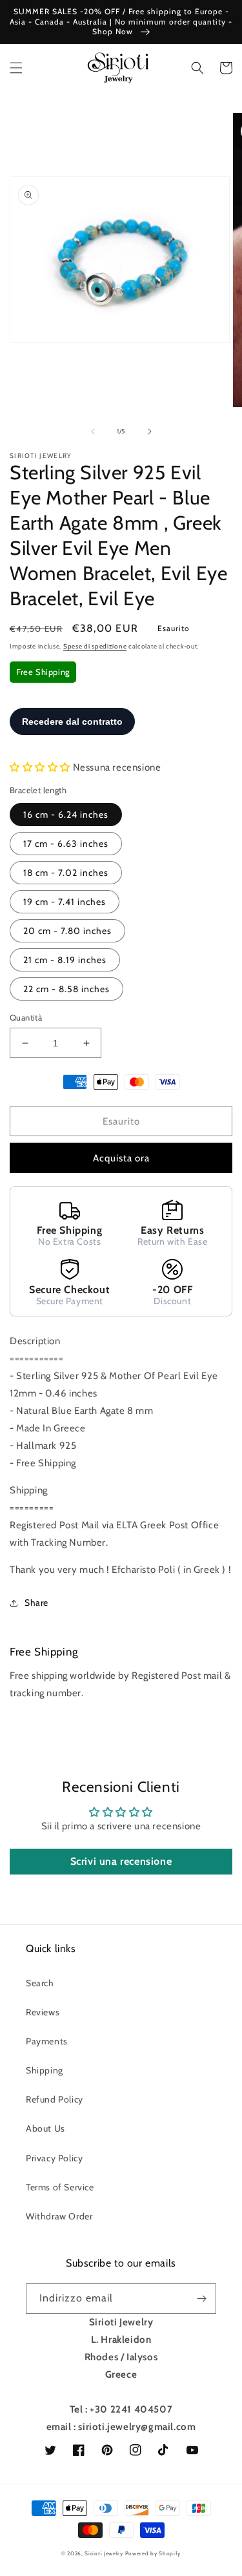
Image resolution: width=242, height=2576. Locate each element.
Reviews (43, 2012)
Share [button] (36, 1603)
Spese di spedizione (95, 646)
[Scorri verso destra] (150, 431)
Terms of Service (60, 2187)
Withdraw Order (59, 2216)
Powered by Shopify (153, 2553)
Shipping (45, 2070)
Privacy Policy (54, 2158)
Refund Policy (55, 2099)
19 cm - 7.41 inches (65, 902)
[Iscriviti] (201, 2299)
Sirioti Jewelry (104, 2553)
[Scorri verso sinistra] (93, 431)
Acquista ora (121, 1158)
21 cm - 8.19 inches (65, 960)
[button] (16, 68)
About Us (45, 2128)
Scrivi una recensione (121, 1861)
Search (40, 1983)
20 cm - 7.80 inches (67, 931)
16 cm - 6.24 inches (66, 815)
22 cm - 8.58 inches (66, 989)
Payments (47, 2041)
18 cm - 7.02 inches (66, 873)
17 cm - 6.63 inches (66, 844)
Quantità (26, 1017)
